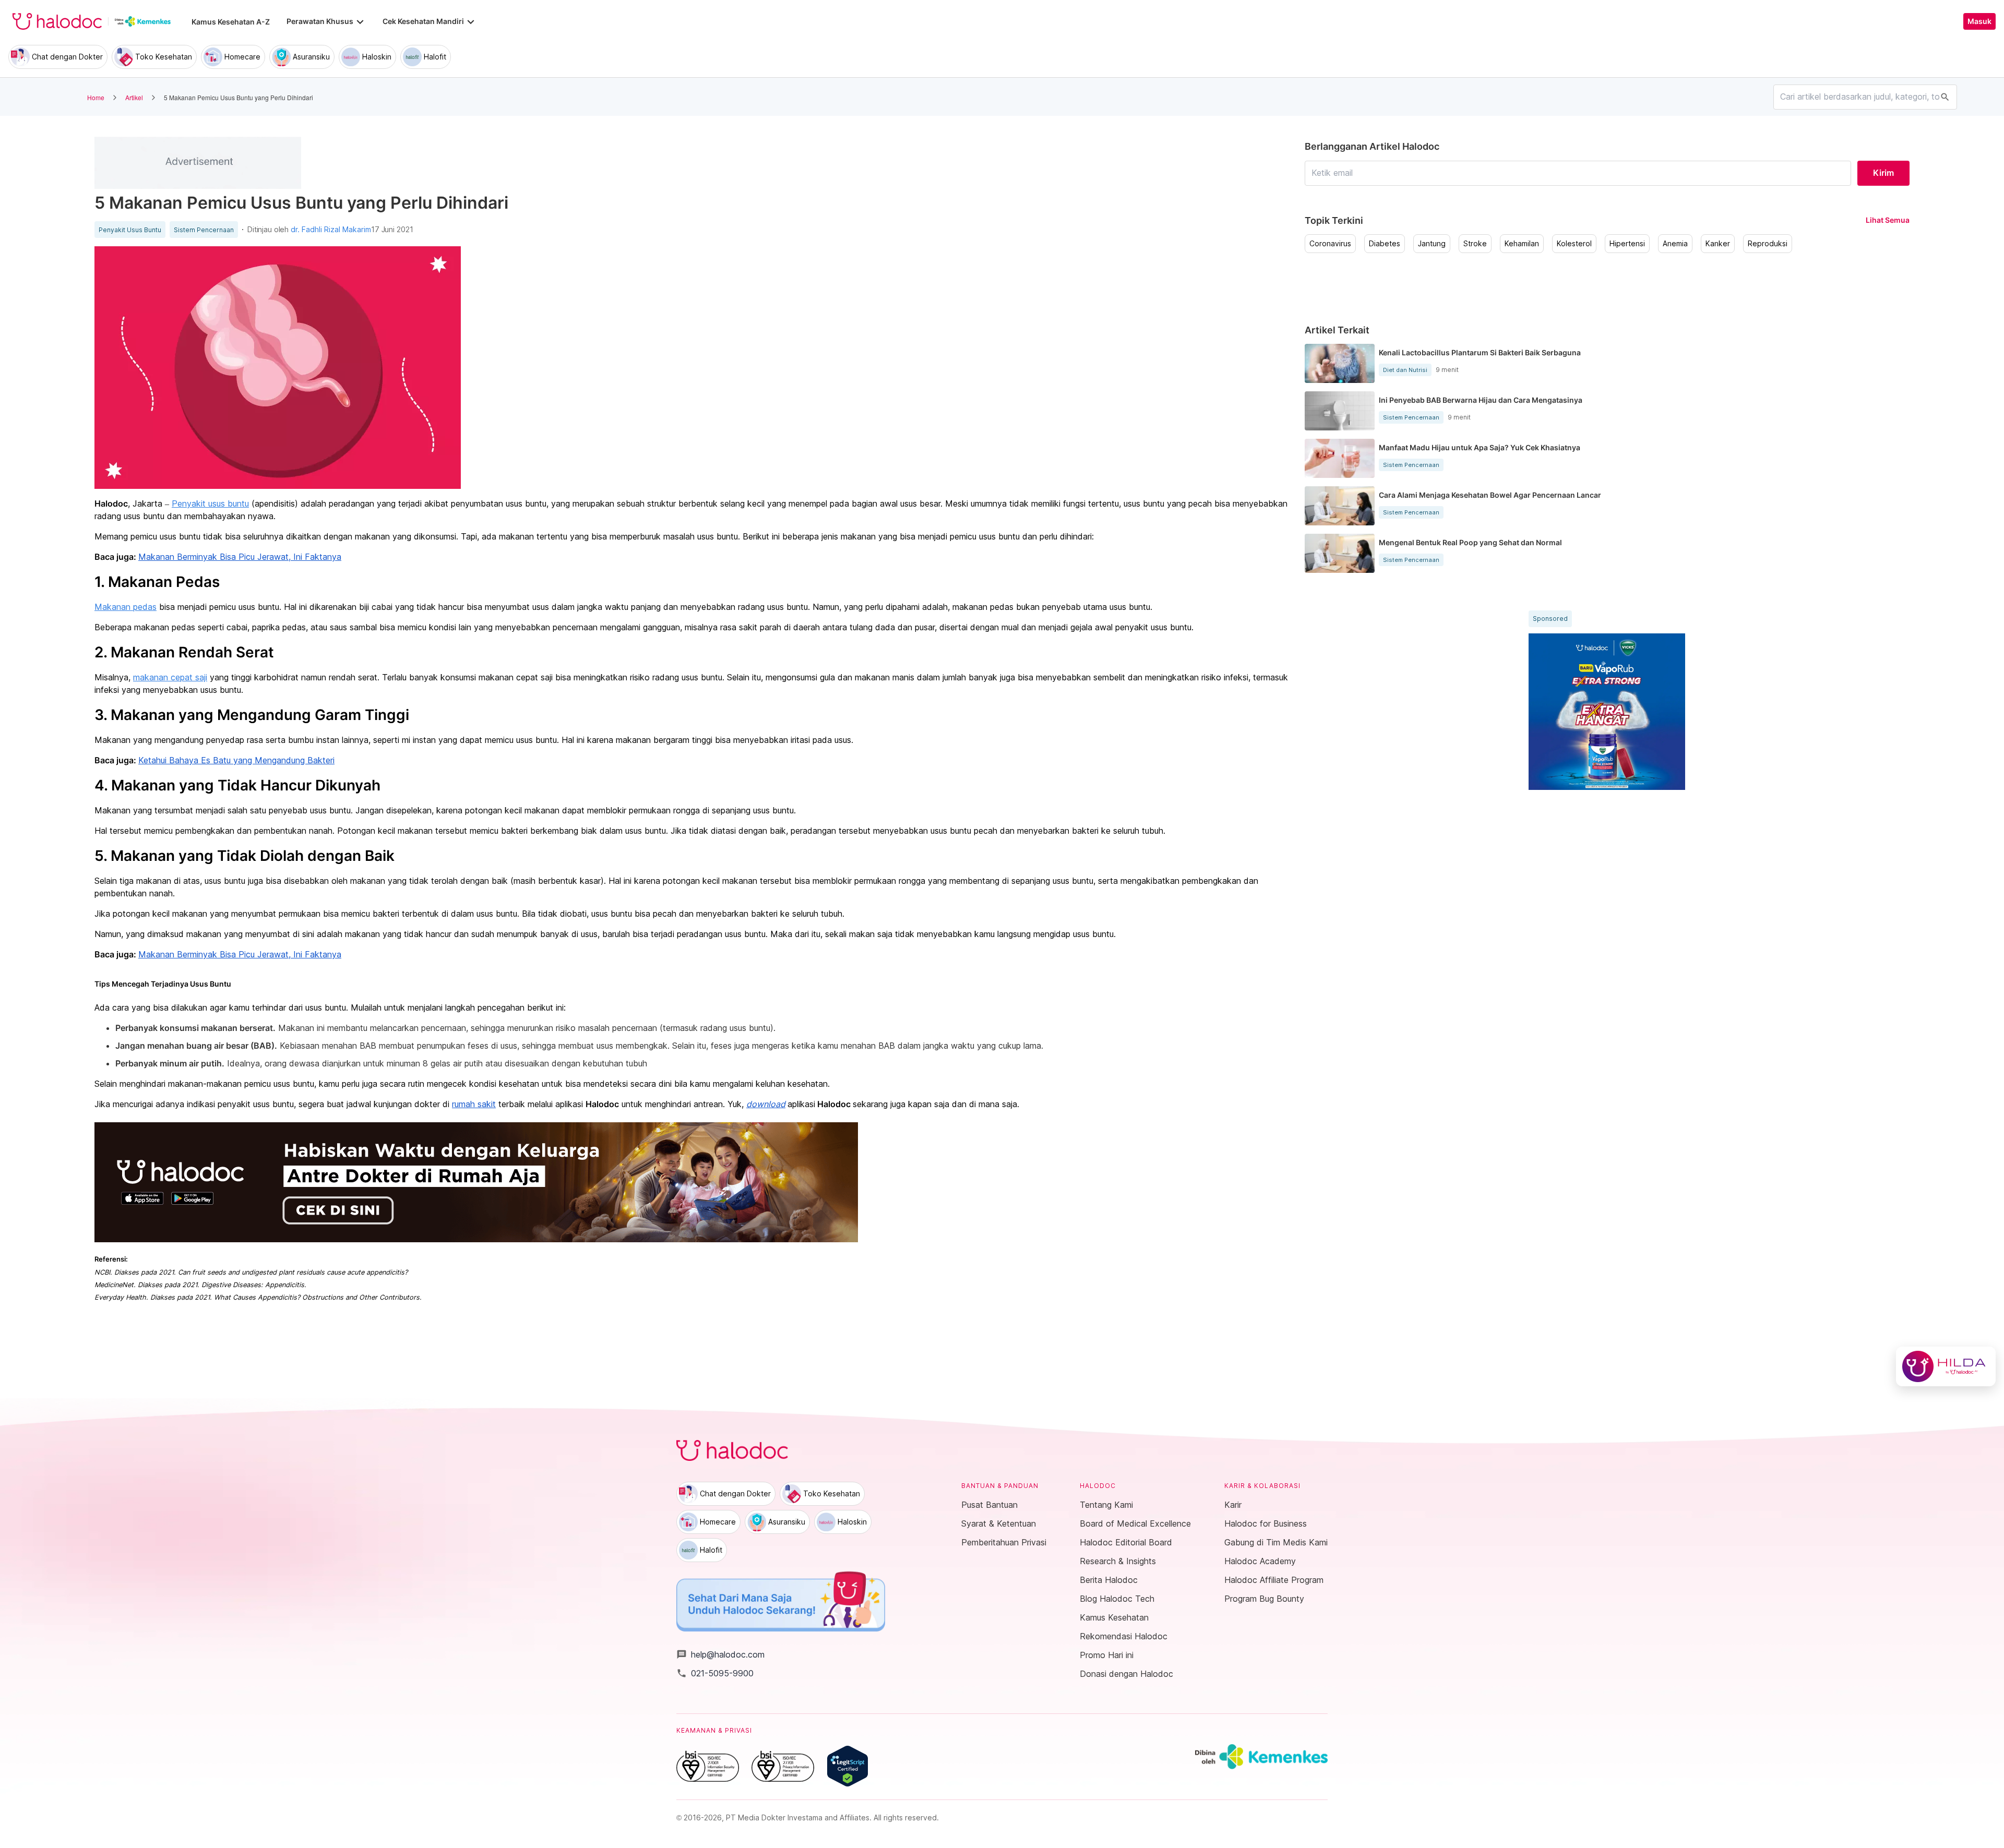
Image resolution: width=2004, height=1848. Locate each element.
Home (96, 97)
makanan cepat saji (170, 677)
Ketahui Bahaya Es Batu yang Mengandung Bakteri (236, 760)
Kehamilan (1522, 244)
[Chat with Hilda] (1946, 1366)
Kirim (1883, 173)
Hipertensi (1627, 244)
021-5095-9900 (715, 1673)
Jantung (1432, 244)
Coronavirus (1330, 244)
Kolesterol (1574, 244)
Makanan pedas (126, 607)
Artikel (134, 97)
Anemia (1675, 244)
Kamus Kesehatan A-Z (231, 22)
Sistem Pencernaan (204, 230)
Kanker (1718, 244)
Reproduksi (1768, 244)
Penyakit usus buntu (210, 503)
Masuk (1979, 21)
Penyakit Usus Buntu (130, 230)
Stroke (1475, 244)
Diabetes (1385, 244)
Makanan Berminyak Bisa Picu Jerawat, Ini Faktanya (240, 557)
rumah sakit (474, 1104)
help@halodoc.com (720, 1654)
